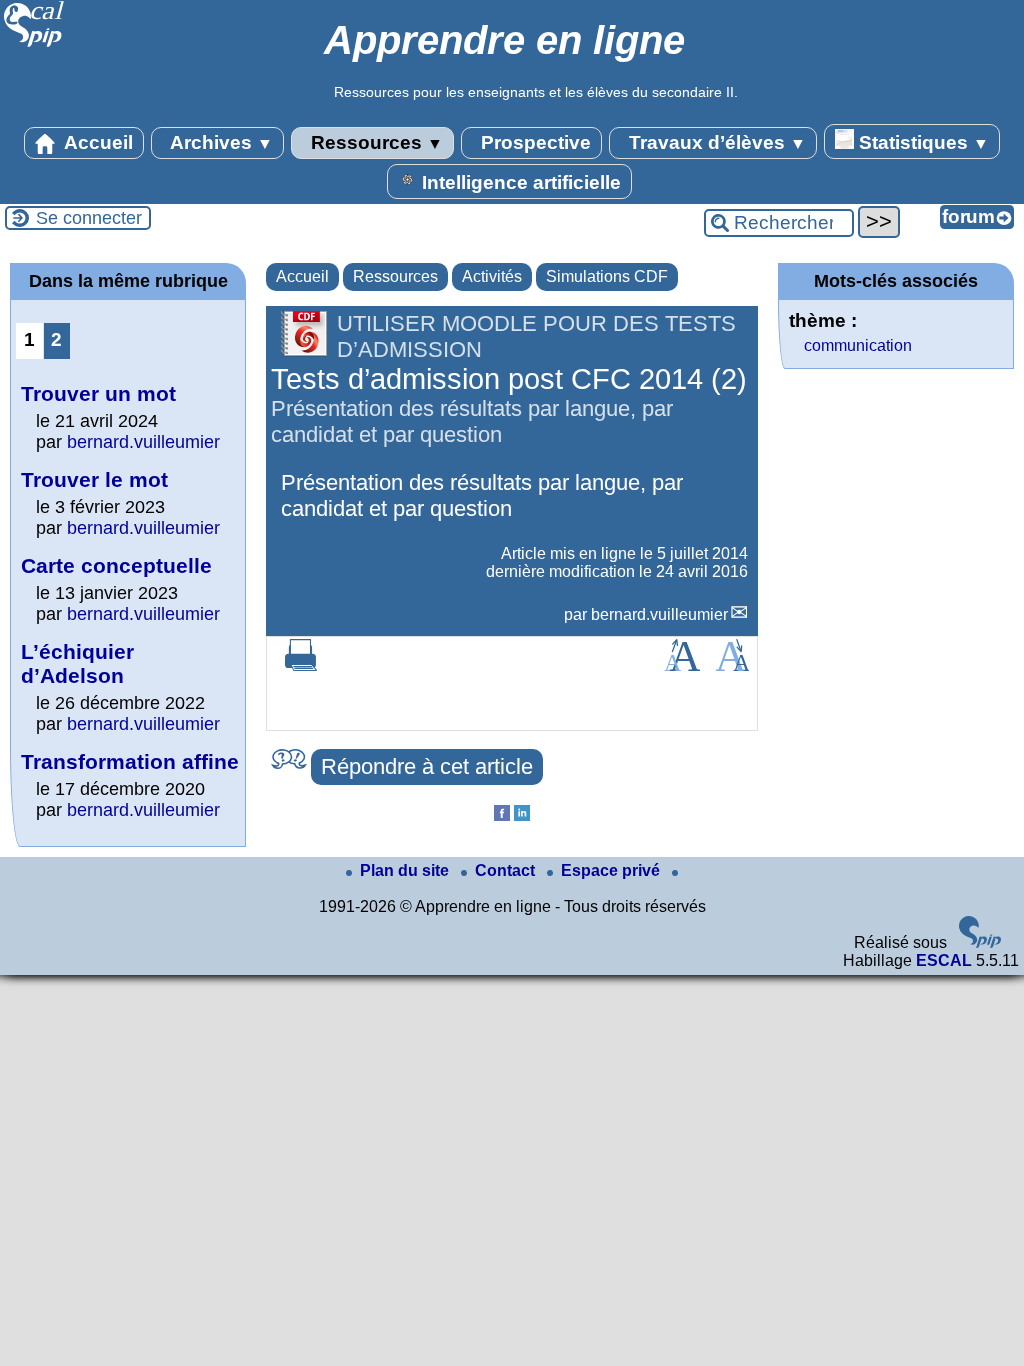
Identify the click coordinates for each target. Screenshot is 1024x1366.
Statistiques (921, 142)
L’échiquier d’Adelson (77, 663)
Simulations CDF (607, 276)
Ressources (374, 142)
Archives (219, 142)
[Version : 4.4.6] (980, 942)
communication (858, 345)
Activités (492, 276)
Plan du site (406, 870)
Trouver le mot (94, 479)
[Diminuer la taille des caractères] (732, 665)
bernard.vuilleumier (659, 614)
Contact (507, 870)
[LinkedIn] (522, 815)
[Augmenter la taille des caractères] (682, 665)
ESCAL (944, 960)
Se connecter (89, 218)
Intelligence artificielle (519, 182)
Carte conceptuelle (116, 565)
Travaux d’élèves (715, 142)
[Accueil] (34, 44)
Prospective (533, 142)
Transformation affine (130, 761)
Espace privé (612, 870)
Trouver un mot (98, 393)
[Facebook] (502, 815)
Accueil (96, 142)
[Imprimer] (301, 665)
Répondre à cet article (427, 766)
